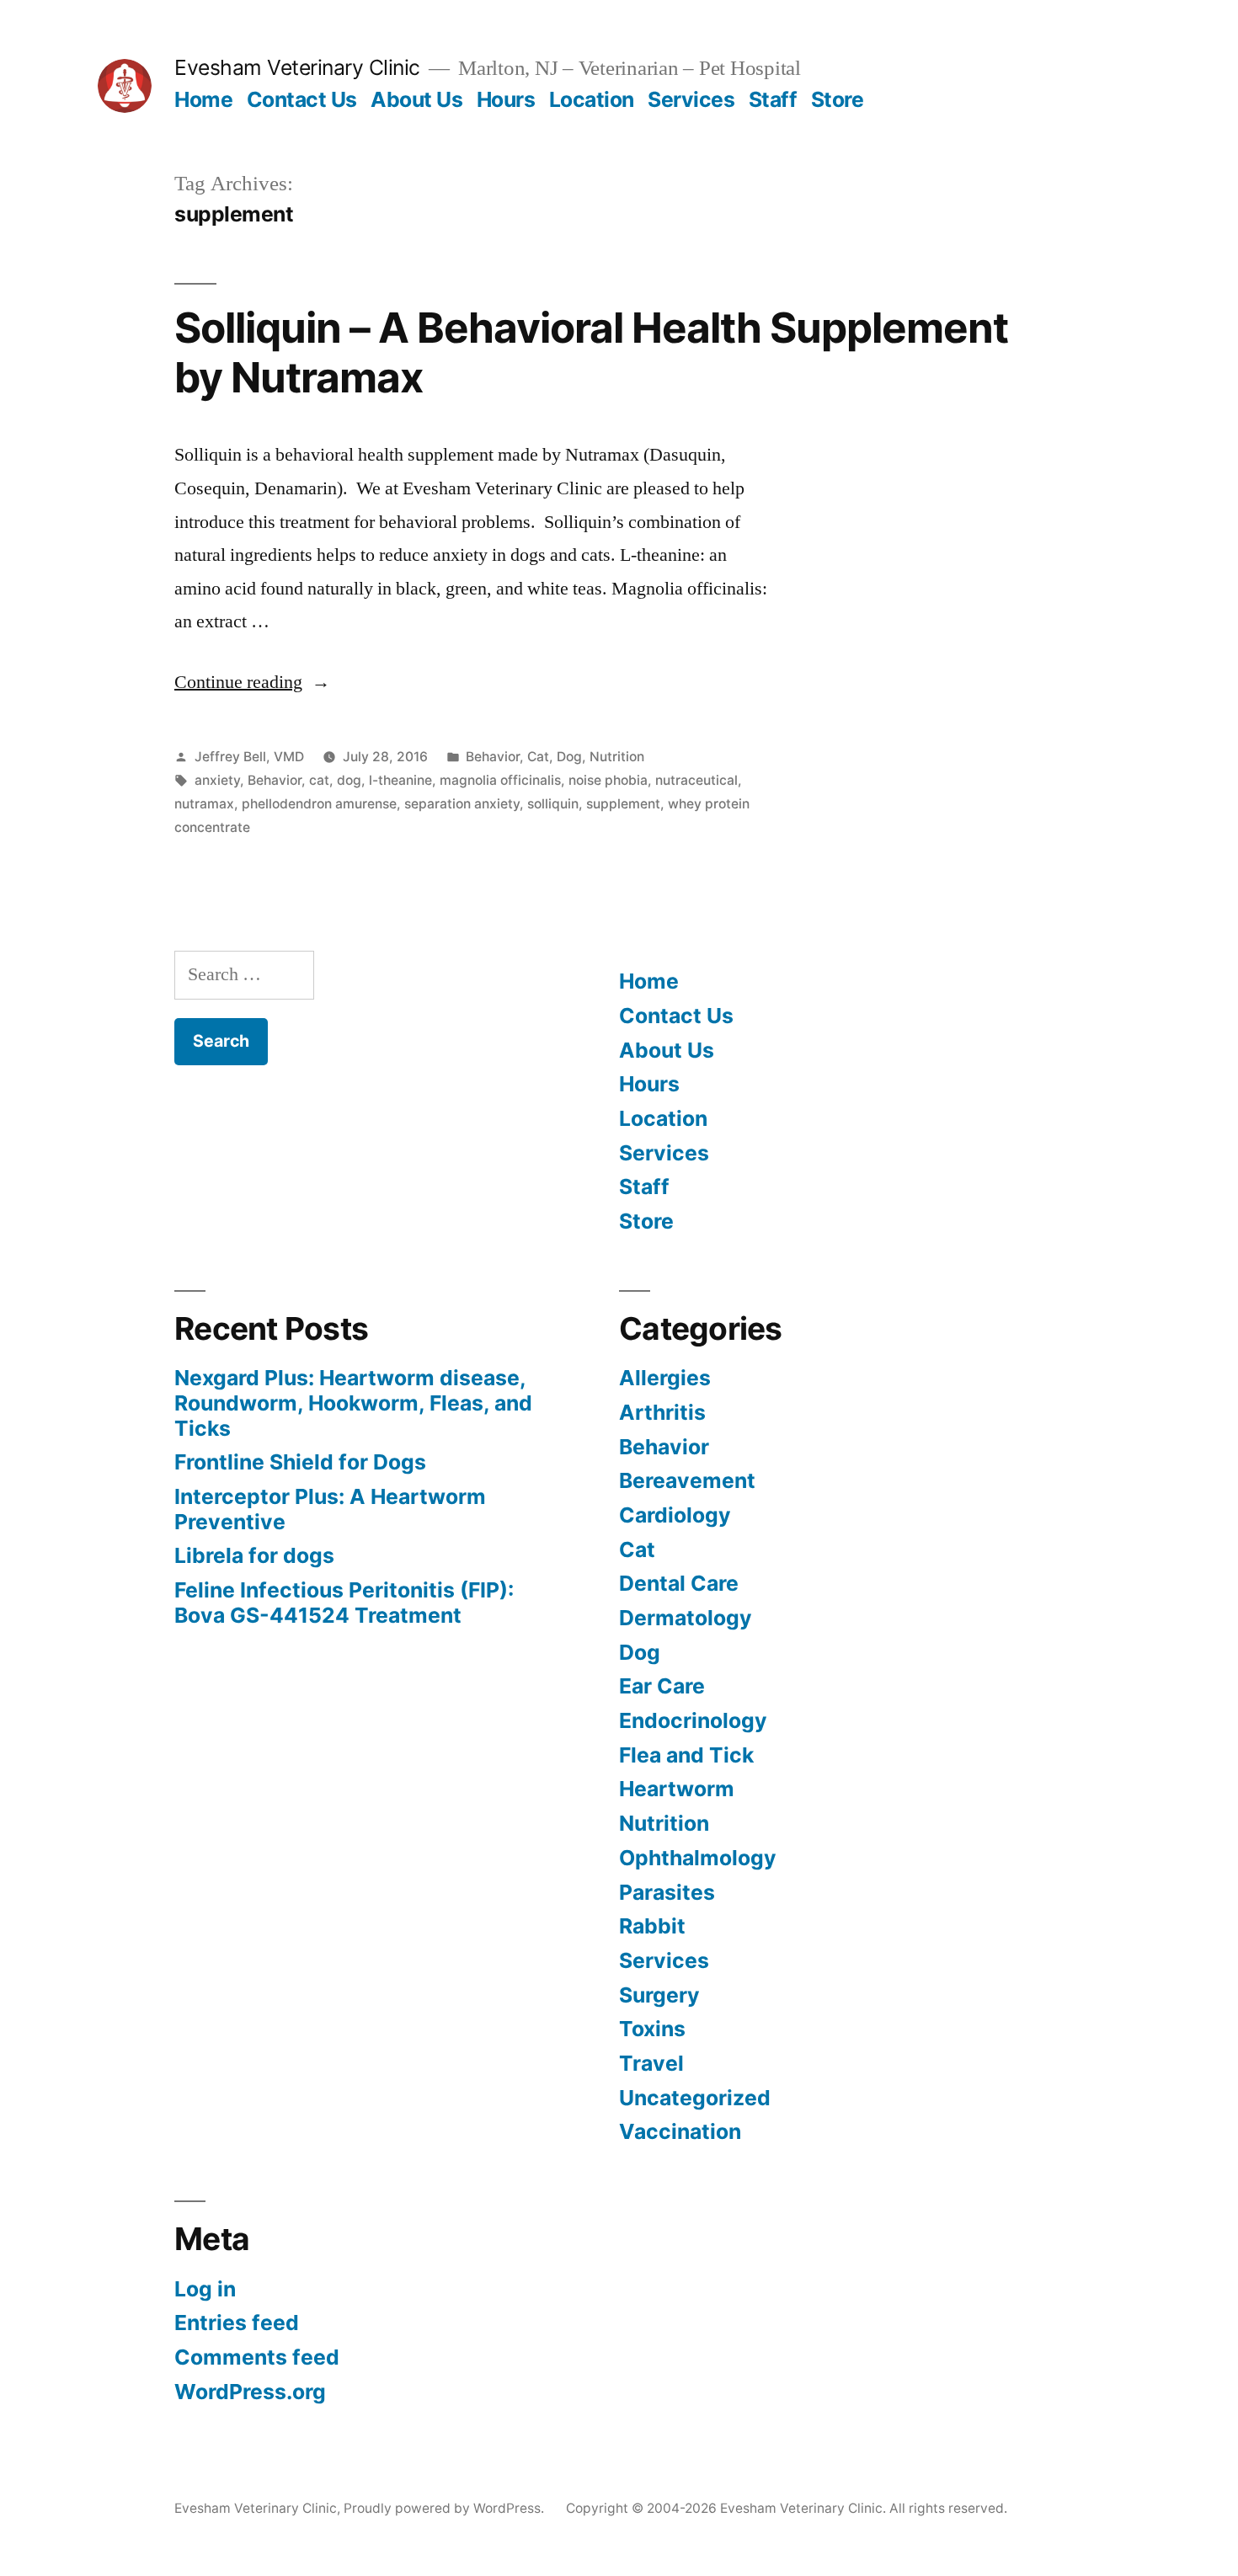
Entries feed (237, 2323)
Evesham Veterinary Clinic (297, 67)
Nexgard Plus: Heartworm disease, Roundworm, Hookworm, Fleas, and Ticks (353, 1403)
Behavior (493, 757)
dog (349, 780)
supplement (623, 804)
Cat (538, 757)
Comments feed (257, 2357)
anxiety (217, 780)
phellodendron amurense (319, 804)
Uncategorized (695, 2098)
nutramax (204, 804)
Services (691, 99)
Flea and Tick (686, 1755)
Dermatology (686, 1618)
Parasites (667, 1892)
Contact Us (302, 99)
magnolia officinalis (500, 780)
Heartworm (677, 1789)
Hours (506, 99)
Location (592, 99)
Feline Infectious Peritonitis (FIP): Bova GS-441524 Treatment (344, 1603)
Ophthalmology (698, 1858)
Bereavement (687, 1480)
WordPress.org (250, 2392)
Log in (205, 2289)
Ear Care (662, 1686)
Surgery (659, 1995)
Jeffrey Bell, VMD (249, 757)
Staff (773, 99)
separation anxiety (462, 804)
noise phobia (608, 780)
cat (319, 780)
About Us (416, 99)
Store (838, 99)
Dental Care (679, 1583)
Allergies (665, 1378)
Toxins (652, 2029)
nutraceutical (696, 780)
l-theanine (400, 780)
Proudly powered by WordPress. (446, 2508)
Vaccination (680, 2131)
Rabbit (652, 1926)
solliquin (553, 804)
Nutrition (617, 757)
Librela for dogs (254, 1555)
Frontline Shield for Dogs (300, 1462)
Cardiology (675, 1515)
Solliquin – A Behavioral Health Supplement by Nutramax (591, 352)
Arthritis (662, 1412)
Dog (569, 757)
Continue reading (252, 682)
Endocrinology (693, 1720)
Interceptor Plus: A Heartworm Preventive (330, 1509)
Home (203, 99)
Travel (651, 2063)
